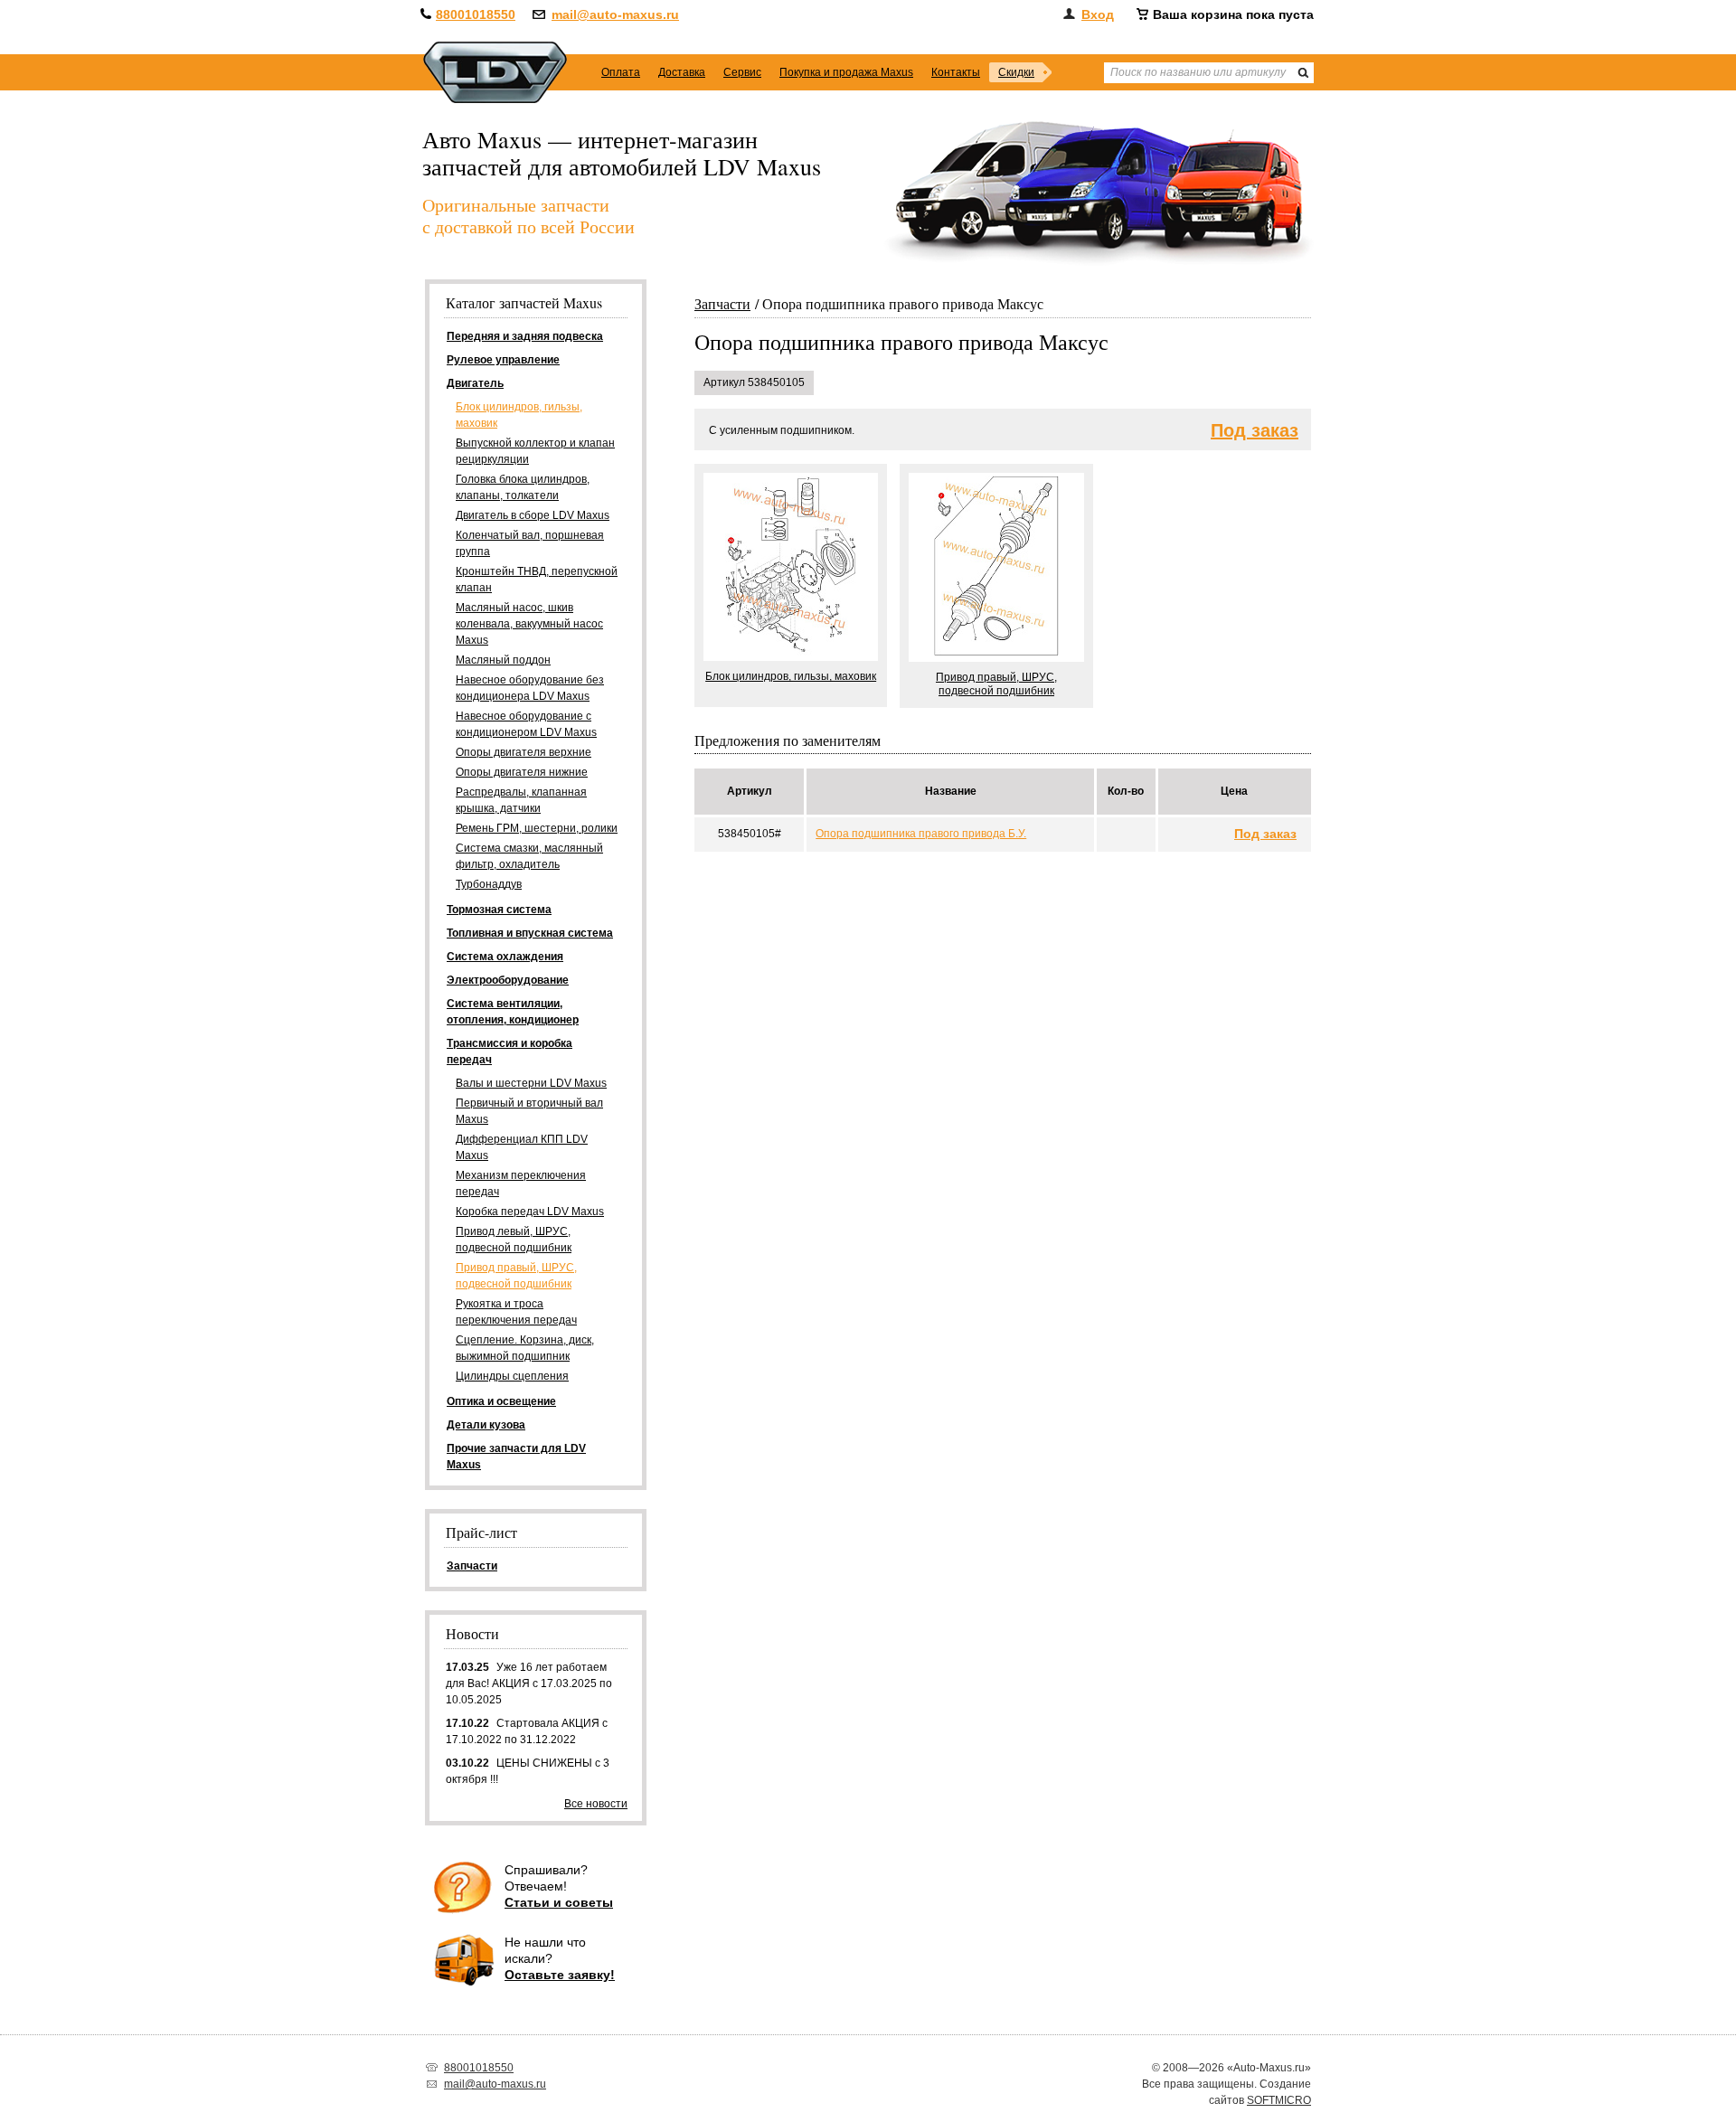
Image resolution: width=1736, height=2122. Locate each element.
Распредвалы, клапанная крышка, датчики (521, 800)
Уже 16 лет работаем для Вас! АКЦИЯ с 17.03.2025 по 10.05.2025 (529, 1683)
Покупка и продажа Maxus (846, 72)
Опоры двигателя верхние (524, 752)
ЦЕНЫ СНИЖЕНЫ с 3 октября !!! (528, 1771)
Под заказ (1255, 431)
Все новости (596, 1804)
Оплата (621, 72)
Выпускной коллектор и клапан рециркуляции (535, 451)
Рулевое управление (503, 360)
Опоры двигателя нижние (522, 772)
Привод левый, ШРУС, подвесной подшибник (514, 1240)
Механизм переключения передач (521, 1184)
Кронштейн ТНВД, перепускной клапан (537, 580)
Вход (1098, 14)
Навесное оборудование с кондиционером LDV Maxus (526, 724)
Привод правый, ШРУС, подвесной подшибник (516, 1276)
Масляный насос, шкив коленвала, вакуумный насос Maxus (529, 624)
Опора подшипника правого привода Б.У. (921, 834)
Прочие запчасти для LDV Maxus (516, 1457)
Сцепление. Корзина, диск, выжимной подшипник (525, 1348)
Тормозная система (499, 910)
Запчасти (722, 303)
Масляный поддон (503, 660)
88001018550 (476, 14)
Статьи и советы (559, 1902)
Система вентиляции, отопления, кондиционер (513, 1012)
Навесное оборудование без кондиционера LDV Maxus (530, 688)
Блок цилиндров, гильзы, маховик (519, 415)
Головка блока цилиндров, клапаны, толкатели (523, 487)
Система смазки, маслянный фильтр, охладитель (529, 856)
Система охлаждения (505, 957)
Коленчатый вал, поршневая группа (530, 543)
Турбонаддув (489, 884)
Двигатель (475, 383)
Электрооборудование (508, 980)
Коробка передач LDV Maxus (530, 1212)
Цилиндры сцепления (512, 1376)
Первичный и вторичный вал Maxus (529, 1111)
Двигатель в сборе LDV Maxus (533, 515)
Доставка (682, 72)
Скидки (1016, 72)
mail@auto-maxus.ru (615, 14)
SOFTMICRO (1279, 2100)
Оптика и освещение (501, 1401)
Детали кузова (486, 1425)
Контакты (956, 72)
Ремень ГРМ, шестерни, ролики (537, 828)
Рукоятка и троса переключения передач (516, 1312)
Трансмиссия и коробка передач (509, 1052)
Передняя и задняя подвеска (525, 336)
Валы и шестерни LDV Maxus (531, 1083)
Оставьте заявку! (560, 1975)
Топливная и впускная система (530, 933)
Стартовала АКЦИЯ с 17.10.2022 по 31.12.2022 (527, 1731)
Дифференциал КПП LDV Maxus (522, 1147)
